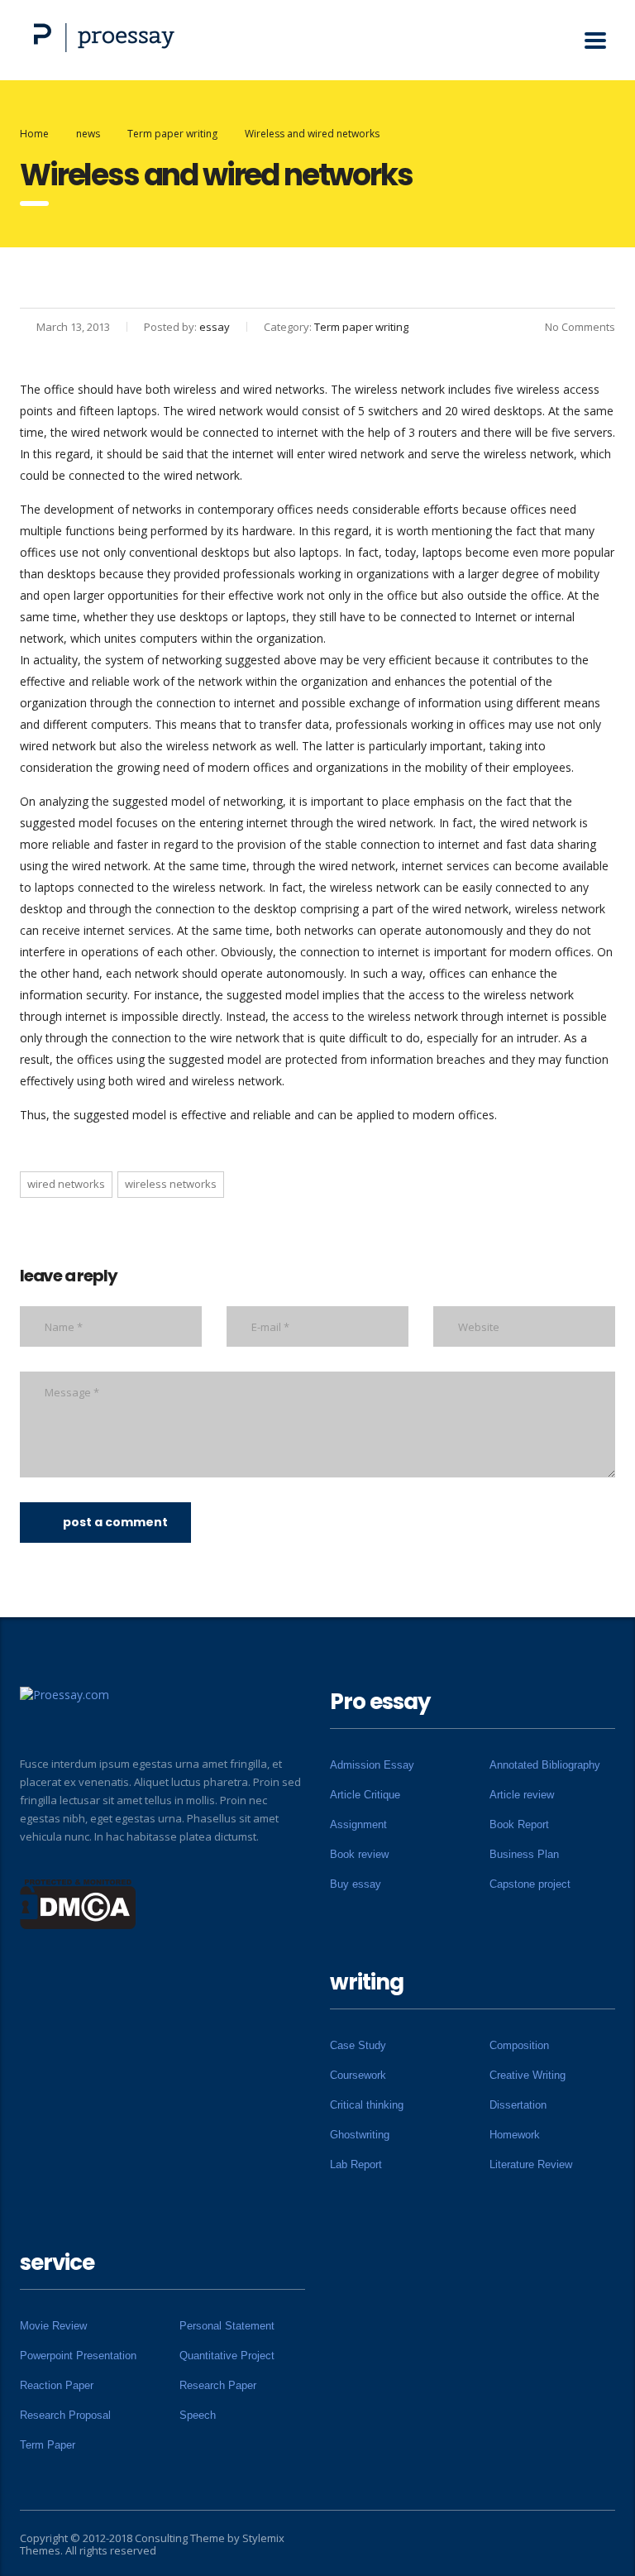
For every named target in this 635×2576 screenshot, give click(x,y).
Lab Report (356, 2164)
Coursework (358, 2075)
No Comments (580, 327)
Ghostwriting (360, 2135)
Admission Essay (372, 1765)
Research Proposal (65, 2415)
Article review (522, 1795)
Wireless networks (171, 1184)
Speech (198, 2415)
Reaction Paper (57, 2385)
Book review (359, 1854)
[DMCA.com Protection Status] (78, 1903)
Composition (519, 2045)
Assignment (358, 1824)
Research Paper (218, 2385)
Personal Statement (227, 2326)
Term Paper (48, 2445)
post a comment (115, 1522)
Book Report (519, 1824)
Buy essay (356, 1884)
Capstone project (530, 1884)
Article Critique (365, 1795)
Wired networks (66, 1184)
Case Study (358, 2045)
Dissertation (518, 2105)
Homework (515, 2135)
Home (34, 134)
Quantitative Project (227, 2356)
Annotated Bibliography (545, 1765)
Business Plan (524, 1854)
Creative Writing (528, 2075)
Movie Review (53, 2326)
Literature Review (531, 2164)
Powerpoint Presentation (78, 2356)
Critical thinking (367, 2105)
